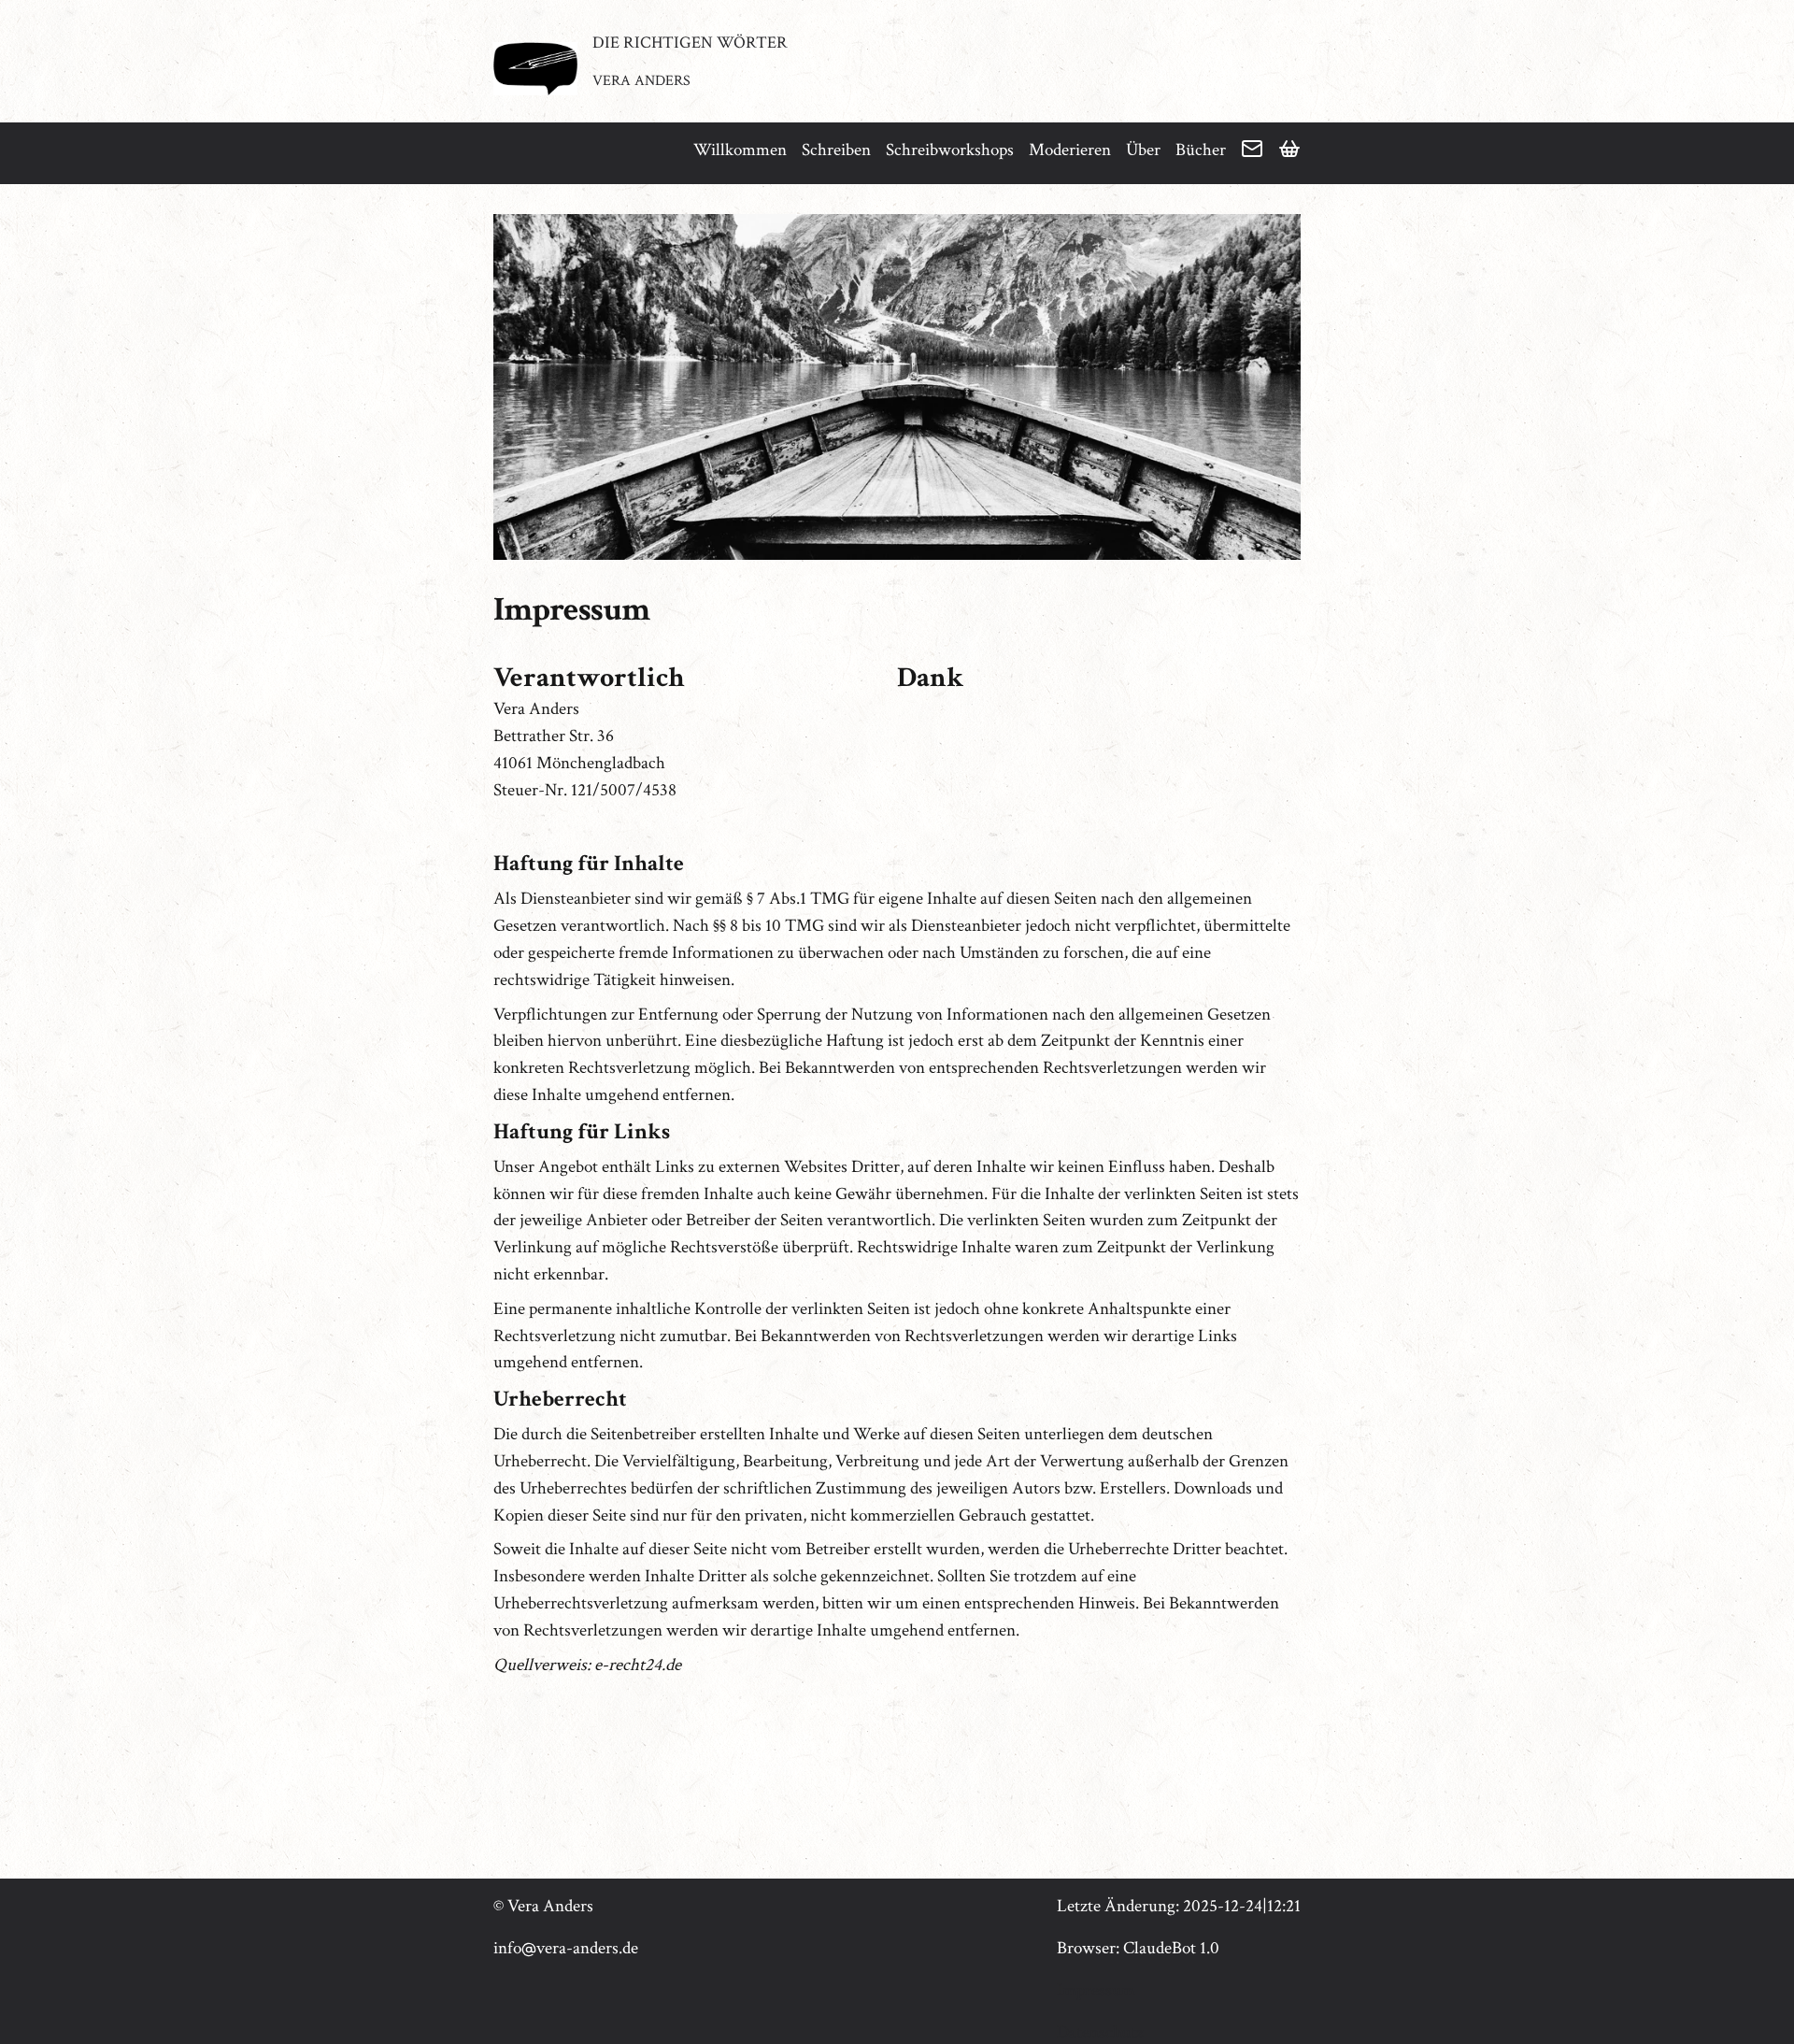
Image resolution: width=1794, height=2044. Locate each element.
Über (1143, 150)
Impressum (1096, 1990)
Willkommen (740, 150)
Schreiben (836, 150)
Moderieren (1070, 150)
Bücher (1201, 150)
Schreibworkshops (950, 150)
